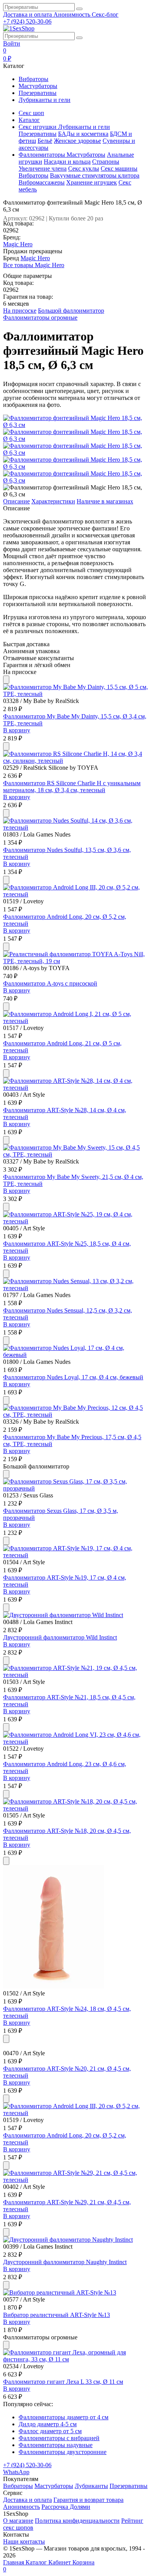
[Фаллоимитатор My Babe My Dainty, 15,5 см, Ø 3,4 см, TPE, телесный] (75, 694)
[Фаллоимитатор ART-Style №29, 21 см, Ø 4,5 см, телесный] (75, 2180)
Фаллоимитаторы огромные (40, 318)
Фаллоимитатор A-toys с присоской (50, 983)
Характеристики (53, 501)
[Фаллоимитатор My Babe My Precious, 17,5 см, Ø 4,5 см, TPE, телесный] (75, 1415)
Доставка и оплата (28, 14)
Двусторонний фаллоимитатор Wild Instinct (60, 1637)
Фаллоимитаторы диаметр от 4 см (63, 2417)
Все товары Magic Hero (34, 265)
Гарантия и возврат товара (88, 2500)
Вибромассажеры (42, 182)
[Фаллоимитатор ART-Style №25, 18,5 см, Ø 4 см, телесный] (75, 1221)
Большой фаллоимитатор (71, 311)
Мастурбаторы (38, 86)
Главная (14, 2562)
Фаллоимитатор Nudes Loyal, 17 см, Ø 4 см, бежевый (73, 1377)
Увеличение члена (43, 169)
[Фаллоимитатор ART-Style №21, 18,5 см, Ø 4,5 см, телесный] (75, 1675)
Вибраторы (33, 79)
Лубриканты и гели (45, 100)
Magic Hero (18, 244)
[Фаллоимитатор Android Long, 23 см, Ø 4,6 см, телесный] (75, 1742)
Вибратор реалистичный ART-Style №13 (57, 2315)
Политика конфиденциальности (77, 2521)
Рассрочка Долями (66, 2507)
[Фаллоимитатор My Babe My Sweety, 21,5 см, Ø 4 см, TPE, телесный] (75, 1154)
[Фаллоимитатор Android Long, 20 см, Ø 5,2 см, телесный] (75, 894)
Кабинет (60, 2562)
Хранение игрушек (92, 182)
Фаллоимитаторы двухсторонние (63, 2452)
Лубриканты (91, 2486)
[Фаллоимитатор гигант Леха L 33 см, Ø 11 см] (75, 2359)
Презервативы (38, 93)
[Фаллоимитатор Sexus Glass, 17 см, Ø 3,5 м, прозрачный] (75, 1488)
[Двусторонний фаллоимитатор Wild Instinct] (63, 1615)
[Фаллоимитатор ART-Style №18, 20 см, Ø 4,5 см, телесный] (75, 1808)
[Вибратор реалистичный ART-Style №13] (60, 2292)
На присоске (20, 311)
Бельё (45, 141)
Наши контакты (24, 2541)
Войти (12, 43)
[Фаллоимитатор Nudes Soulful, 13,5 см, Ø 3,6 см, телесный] (75, 827)
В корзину (17, 730)
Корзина (49, 2566)
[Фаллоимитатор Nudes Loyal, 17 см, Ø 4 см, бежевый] (75, 1355)
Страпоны (106, 162)
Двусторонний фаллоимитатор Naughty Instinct (65, 2262)
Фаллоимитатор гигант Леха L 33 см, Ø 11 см (63, 2382)
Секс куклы (84, 169)
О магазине (18, 2521)
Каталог (37, 2562)
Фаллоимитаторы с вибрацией (59, 2438)
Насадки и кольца (67, 162)
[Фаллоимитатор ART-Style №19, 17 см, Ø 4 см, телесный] (75, 1555)
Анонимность (73, 14)
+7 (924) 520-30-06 (27, 21)
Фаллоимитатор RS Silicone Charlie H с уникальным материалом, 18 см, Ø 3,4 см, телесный (72, 787)
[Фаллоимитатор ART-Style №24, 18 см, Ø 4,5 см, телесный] (54, 1986)
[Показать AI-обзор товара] (6, 680)
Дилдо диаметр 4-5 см (48, 2424)
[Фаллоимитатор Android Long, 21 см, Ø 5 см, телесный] (75, 1021)
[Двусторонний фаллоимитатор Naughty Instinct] (68, 2240)
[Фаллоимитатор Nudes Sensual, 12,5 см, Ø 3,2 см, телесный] (75, 1288)
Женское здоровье (77, 141)
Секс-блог (105, 14)
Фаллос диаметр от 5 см (50, 2431)
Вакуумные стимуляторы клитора (95, 175)
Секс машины (119, 169)
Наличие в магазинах (105, 501)
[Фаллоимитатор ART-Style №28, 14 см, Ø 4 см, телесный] (75, 1088)
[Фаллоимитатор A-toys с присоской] (75, 961)
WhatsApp (16, 2472)
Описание (16, 501)
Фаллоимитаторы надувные (56, 2445)
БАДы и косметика (83, 134)
